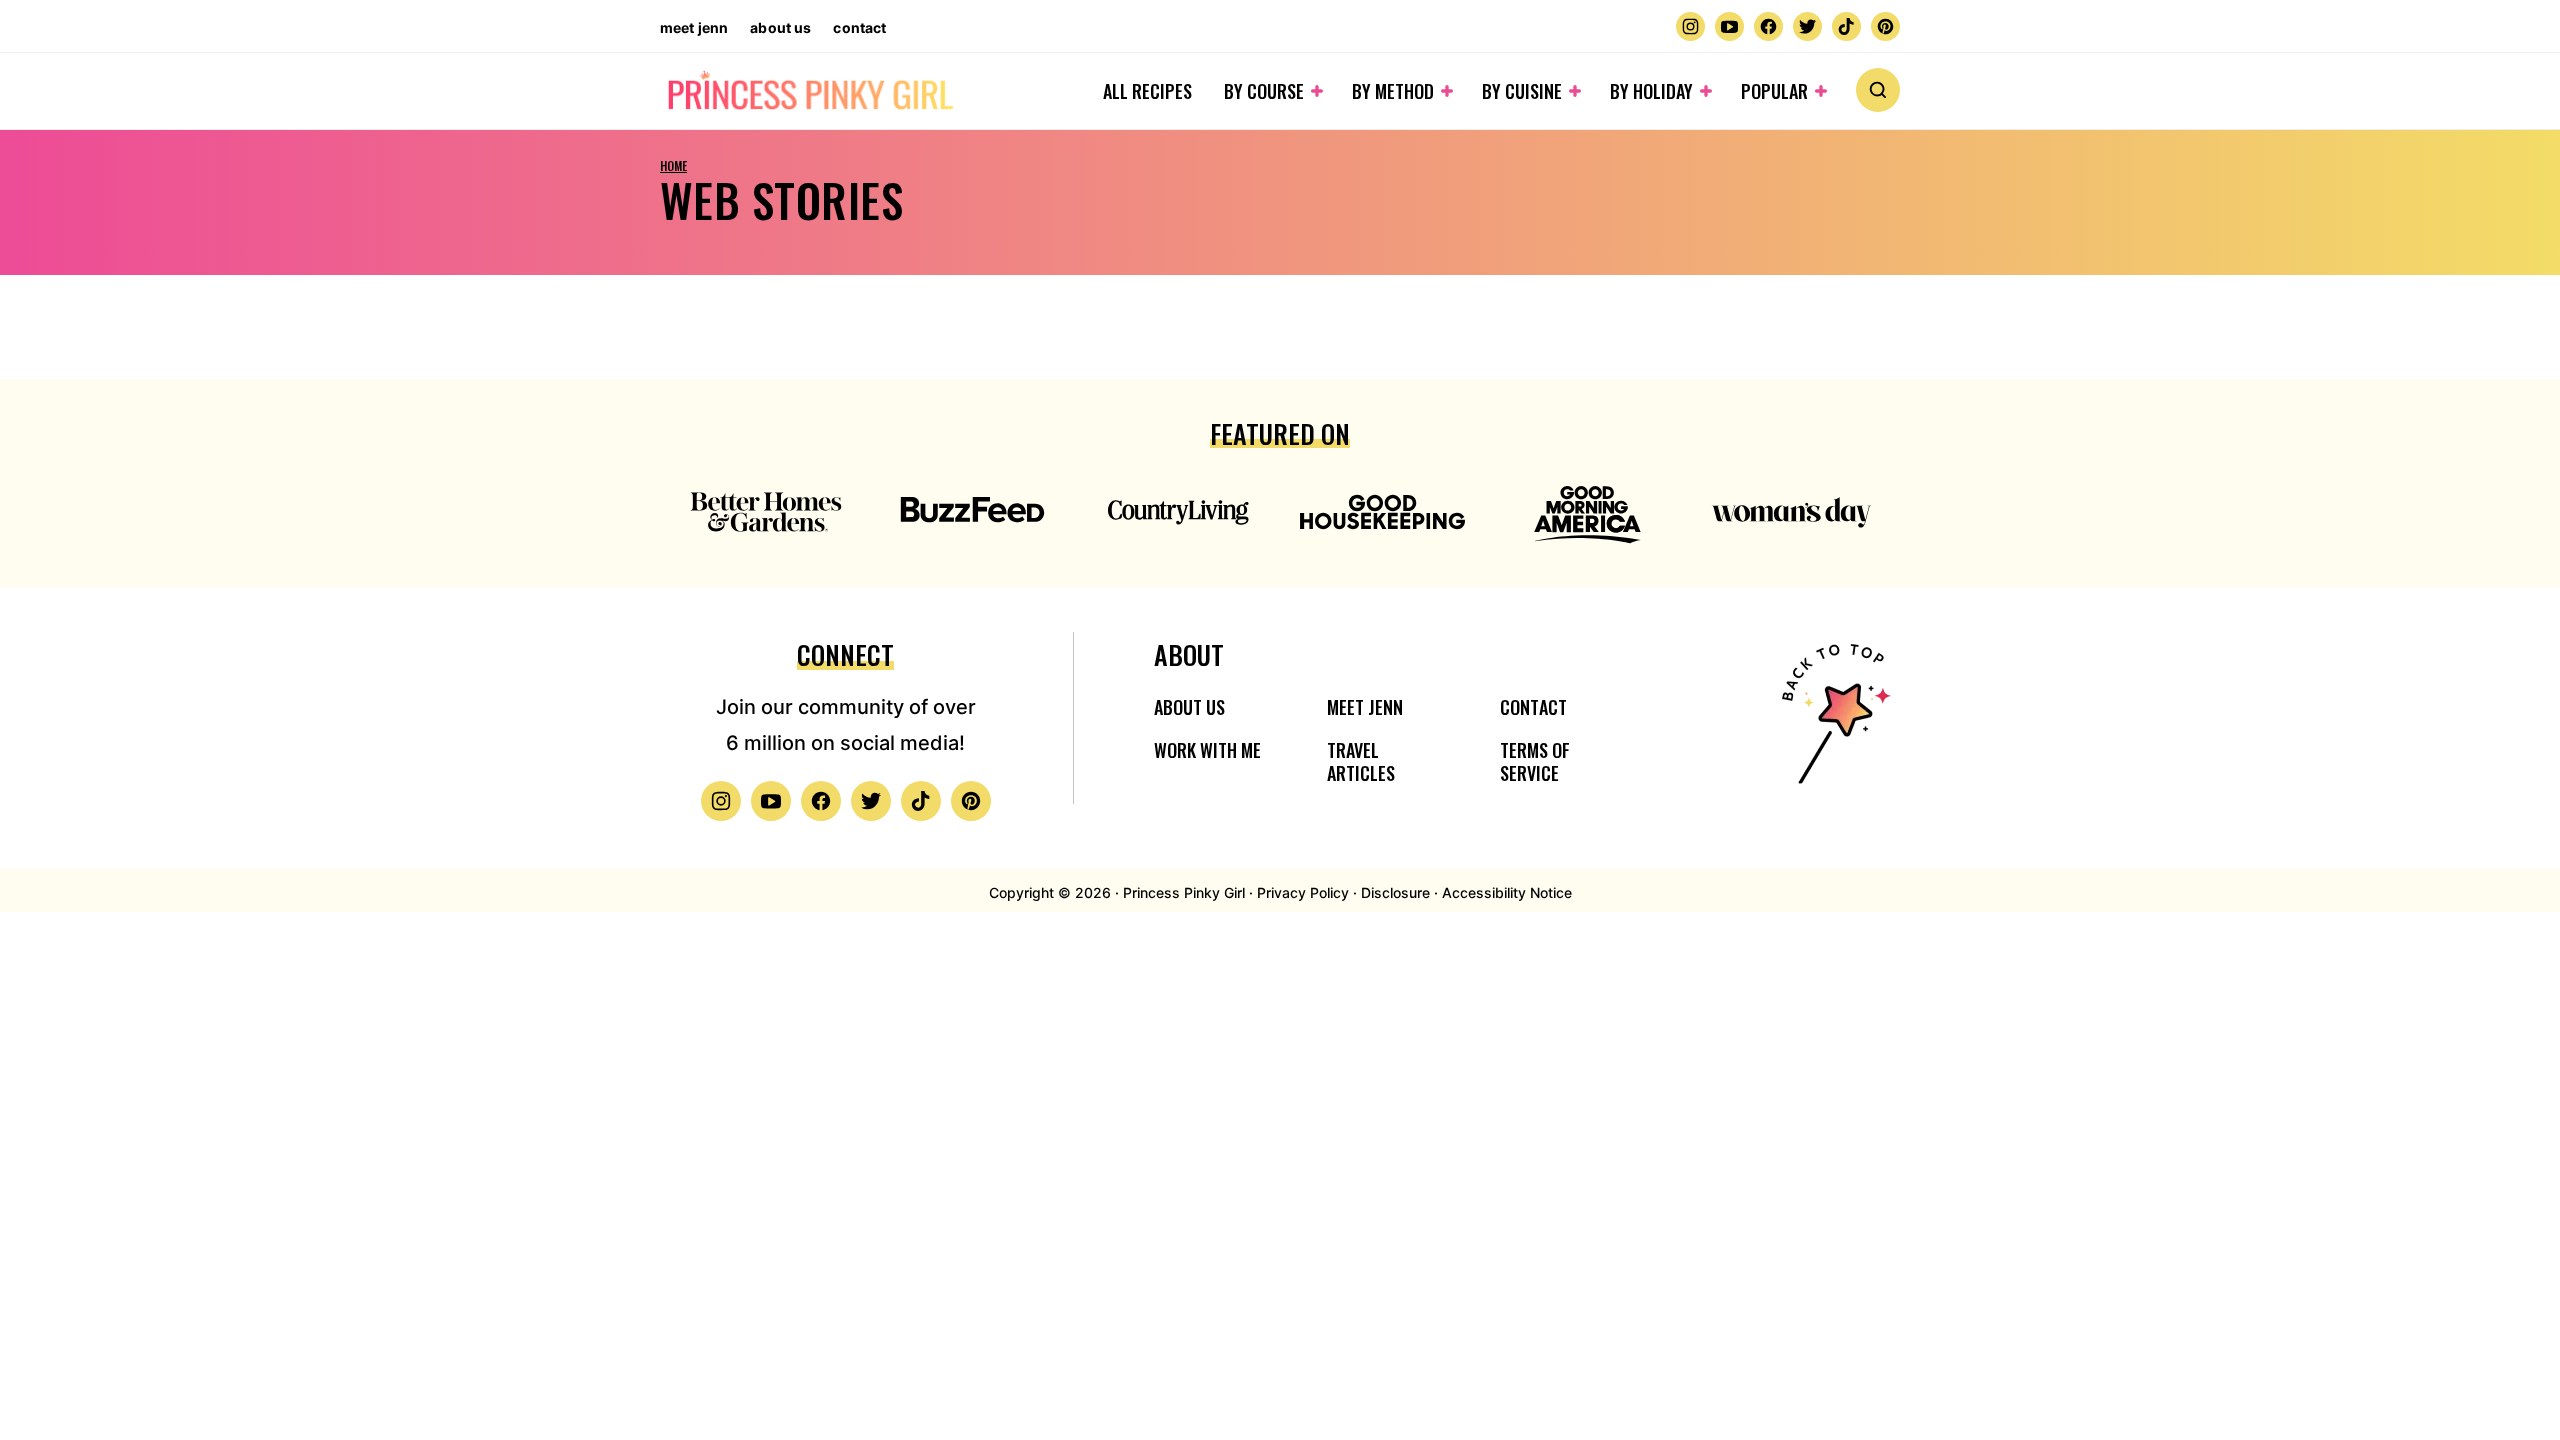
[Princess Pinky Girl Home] (809, 91)
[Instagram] (1690, 26)
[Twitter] (1807, 26)
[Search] (1878, 90)
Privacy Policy (1303, 892)
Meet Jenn (694, 27)
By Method (1393, 91)
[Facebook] (1768, 26)
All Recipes (1147, 91)
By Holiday (1651, 91)
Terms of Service (1535, 761)
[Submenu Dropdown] (1317, 91)
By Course (1264, 91)
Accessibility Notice (1507, 892)
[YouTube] (1729, 26)
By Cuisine (1522, 91)
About (1189, 654)
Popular (1774, 91)
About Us (780, 27)
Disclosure (1395, 892)
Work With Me (1207, 750)
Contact (859, 27)
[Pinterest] (1885, 26)
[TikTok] (1846, 26)
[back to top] (1833, 726)
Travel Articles (1361, 761)
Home (673, 165)
